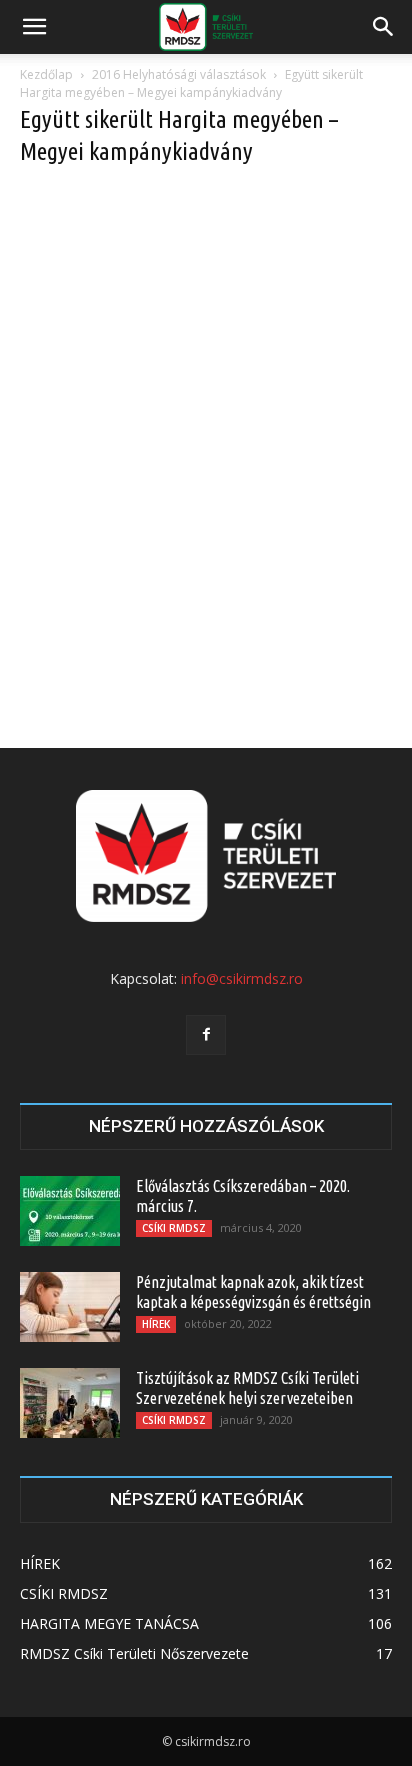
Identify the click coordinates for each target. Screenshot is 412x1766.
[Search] (384, 27)
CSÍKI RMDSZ (174, 1228)
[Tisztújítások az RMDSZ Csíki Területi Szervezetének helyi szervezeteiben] (70, 1403)
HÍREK (156, 1324)
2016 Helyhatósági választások (179, 74)
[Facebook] (206, 1035)
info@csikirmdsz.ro (242, 978)
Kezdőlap (46, 74)
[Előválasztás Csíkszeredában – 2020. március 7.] (70, 1211)
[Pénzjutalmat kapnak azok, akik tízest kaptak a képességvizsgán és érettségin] (70, 1307)
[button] (34, 27)
